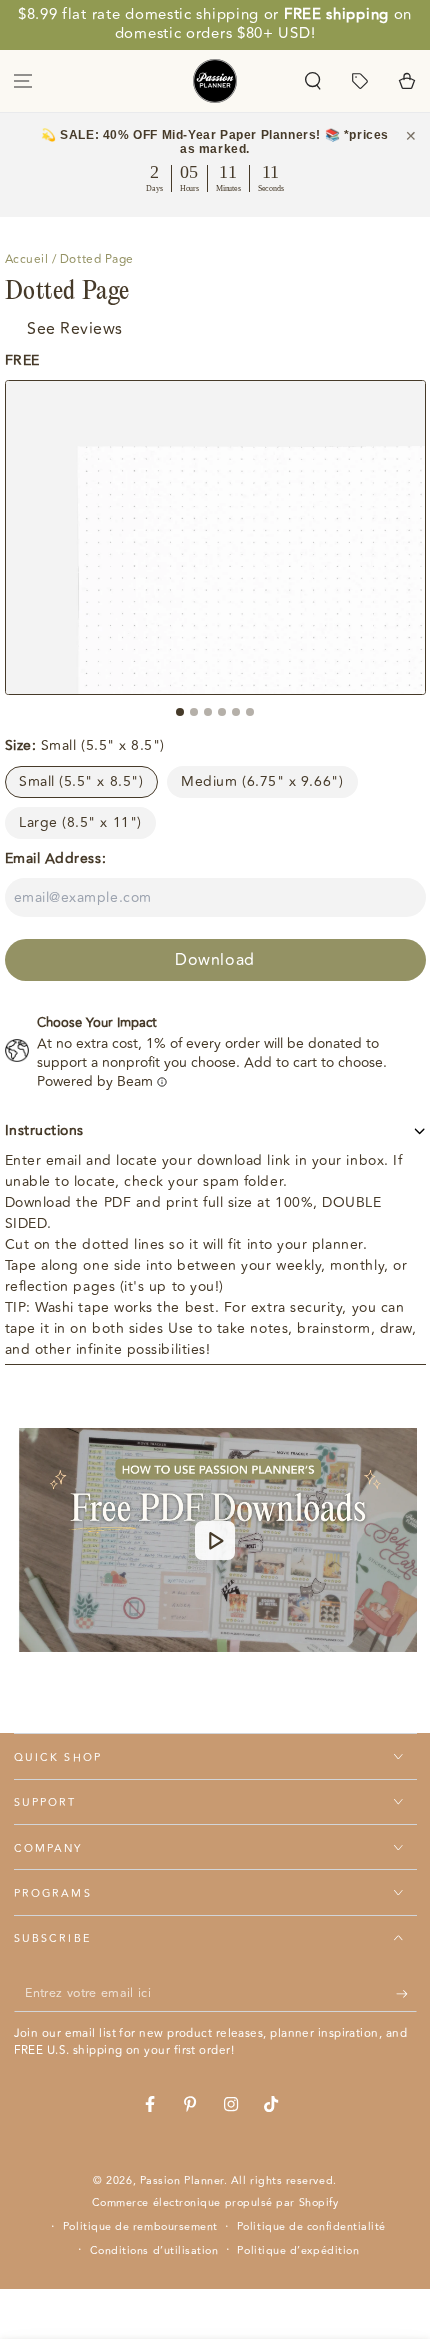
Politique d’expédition (298, 2251)
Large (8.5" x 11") (80, 822)
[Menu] (23, 80)
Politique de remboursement (140, 2227)
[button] (313, 80)
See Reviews (75, 329)
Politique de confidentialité (311, 2227)
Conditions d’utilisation (154, 2251)
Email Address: (56, 858)
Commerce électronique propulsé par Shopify (215, 2203)
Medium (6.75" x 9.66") (262, 781)
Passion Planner (182, 2180)
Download (214, 960)
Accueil (27, 259)
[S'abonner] (406, 1994)
